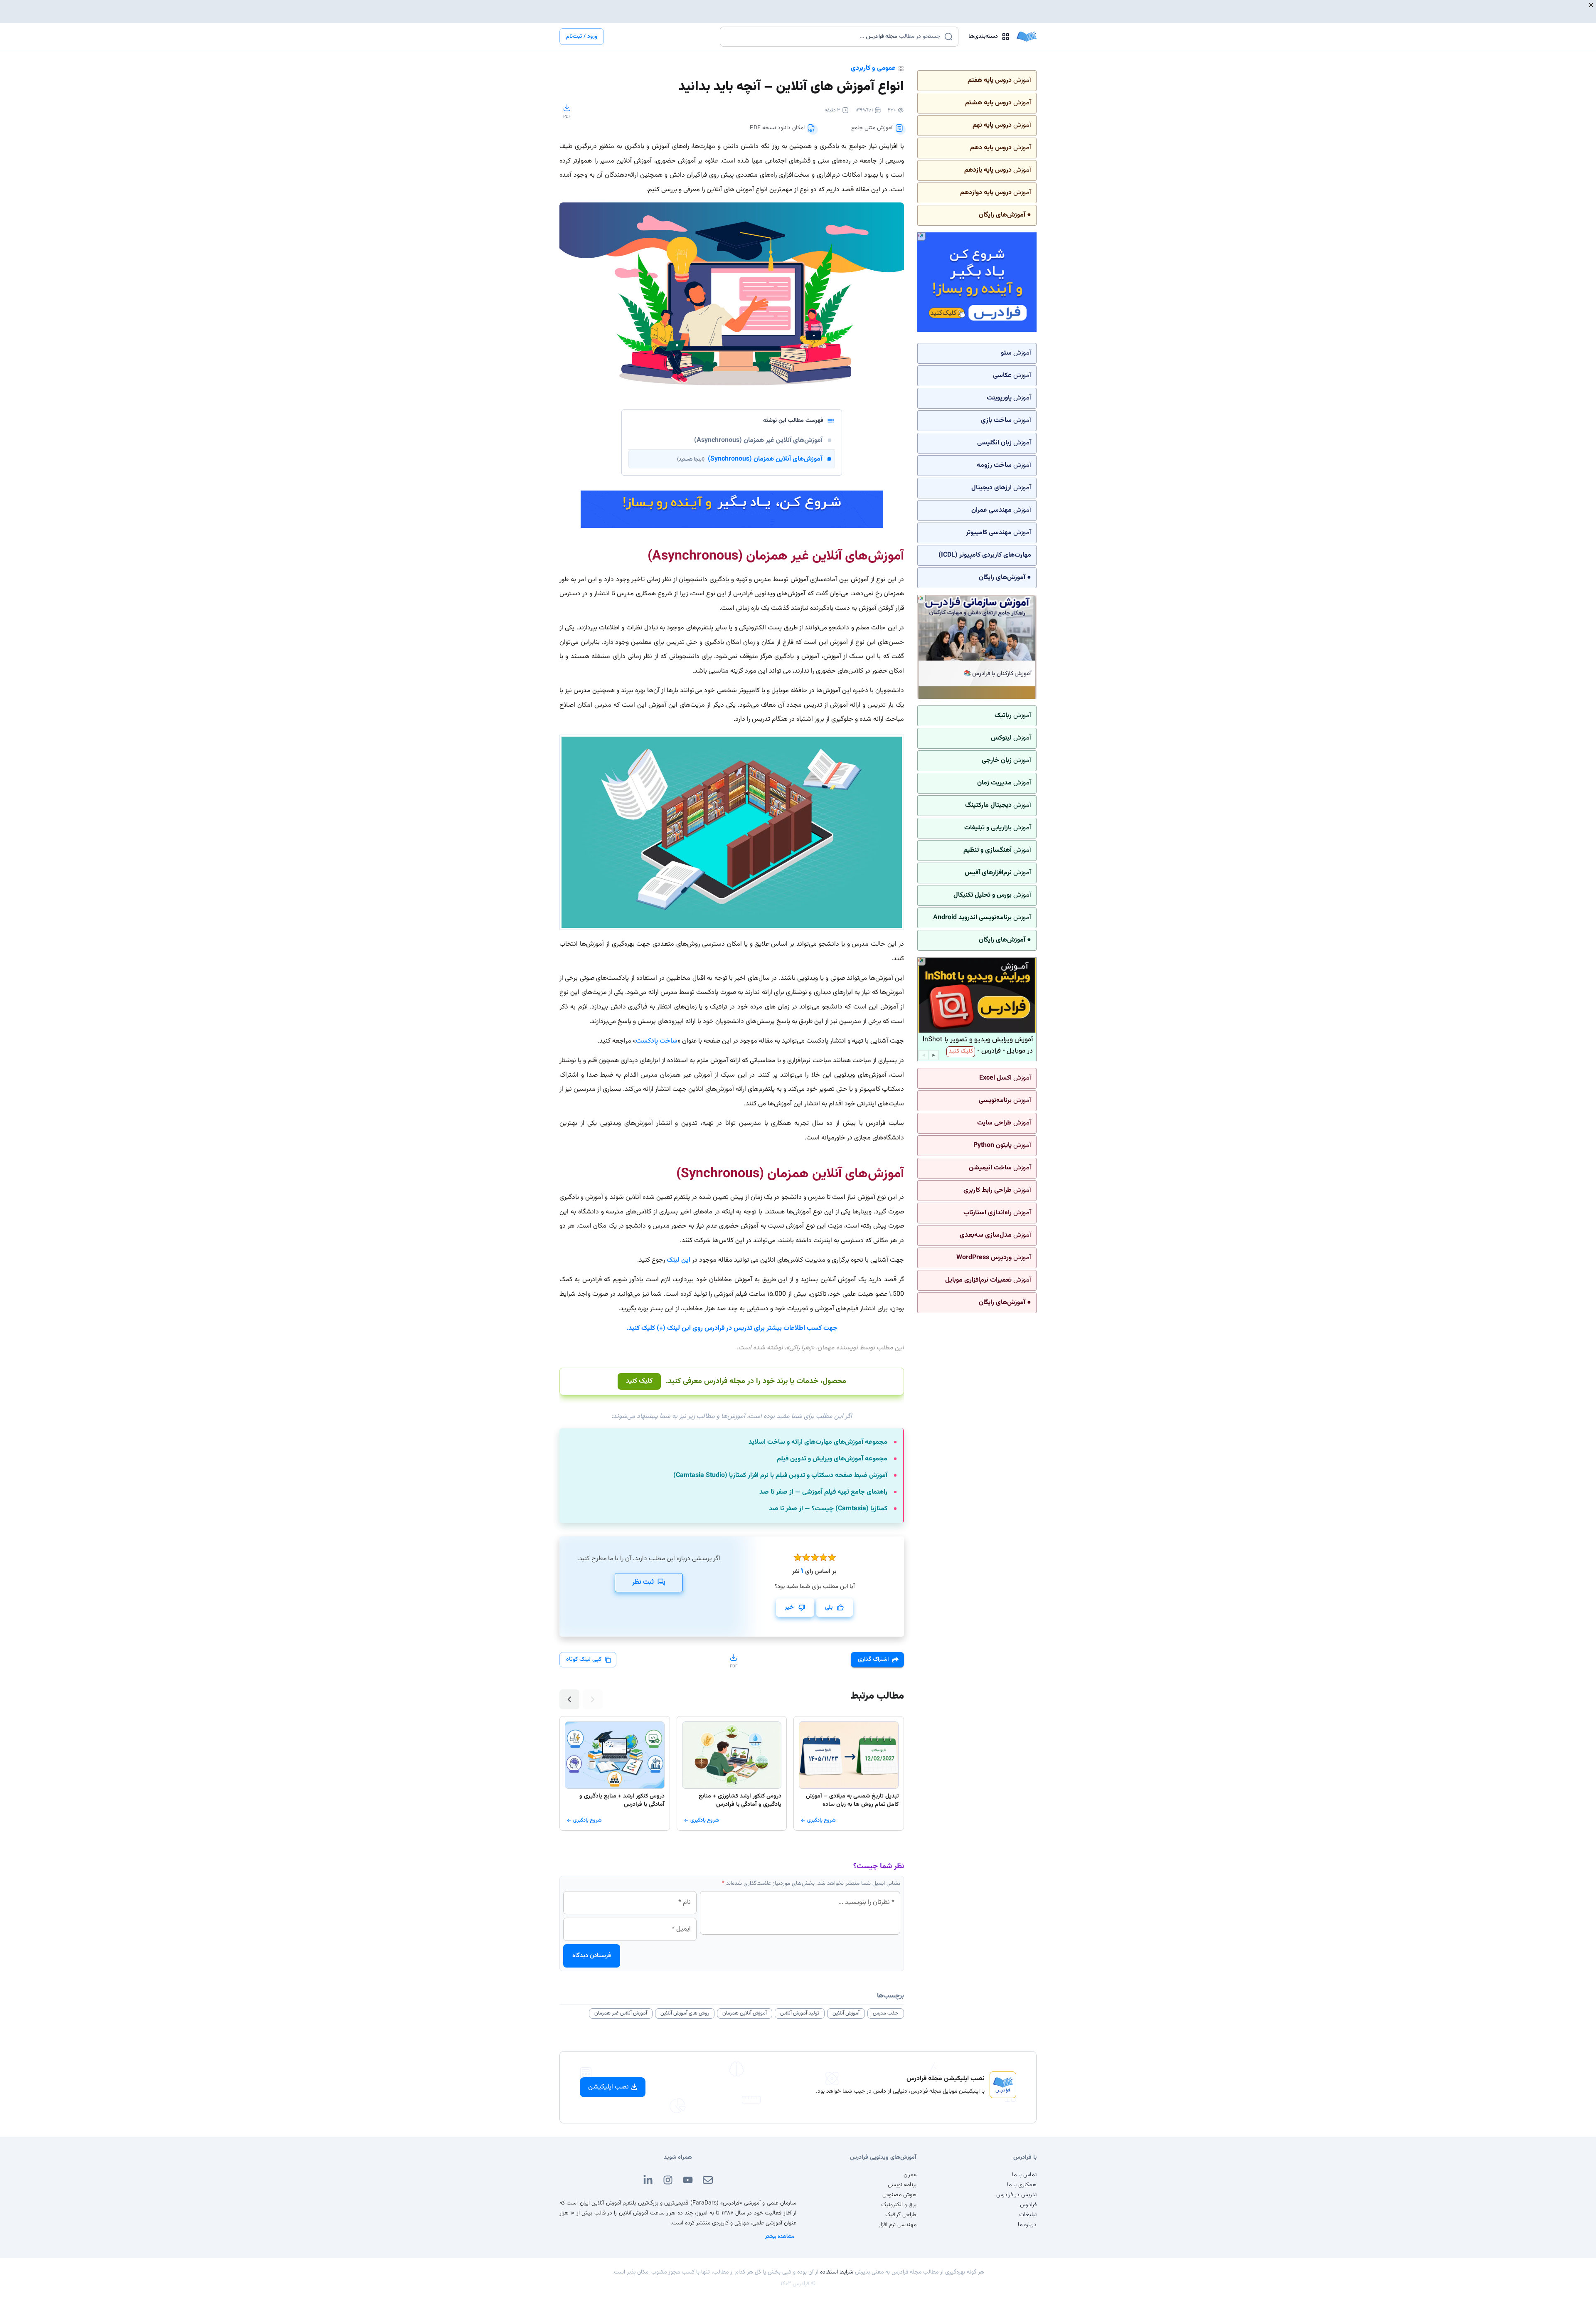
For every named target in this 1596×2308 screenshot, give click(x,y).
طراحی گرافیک (901, 2215)
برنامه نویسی (902, 2185)
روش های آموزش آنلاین (685, 2013)
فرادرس (1028, 2205)
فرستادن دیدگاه (592, 1956)
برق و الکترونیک (899, 2205)
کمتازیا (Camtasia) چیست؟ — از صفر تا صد (828, 1509)
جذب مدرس (886, 2013)
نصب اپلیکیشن (608, 2087)
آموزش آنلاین (846, 2013)
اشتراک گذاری (873, 1659)
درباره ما (1027, 2225)
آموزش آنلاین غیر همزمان (621, 2013)
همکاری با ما (1022, 2185)
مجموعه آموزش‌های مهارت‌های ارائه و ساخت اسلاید (818, 1442)
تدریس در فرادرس (1016, 2195)
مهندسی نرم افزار (898, 2225)
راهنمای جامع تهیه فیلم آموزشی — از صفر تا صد (823, 1492)
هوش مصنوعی (899, 2195)
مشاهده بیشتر (780, 2236)
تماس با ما (1024, 2175)
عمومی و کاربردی (873, 68)
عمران (910, 2175)
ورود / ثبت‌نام (582, 37)
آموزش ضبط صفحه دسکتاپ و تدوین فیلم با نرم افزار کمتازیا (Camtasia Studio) (780, 1476)
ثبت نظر (643, 1582)
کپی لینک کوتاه (584, 1659)
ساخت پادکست (657, 1041)
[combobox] (834, 37)
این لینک (679, 1260)
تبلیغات (1028, 2215)
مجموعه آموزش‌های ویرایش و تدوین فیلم (832, 1459)
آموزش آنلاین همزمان (745, 2013)
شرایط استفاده (837, 2272)
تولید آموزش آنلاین (800, 2013)
